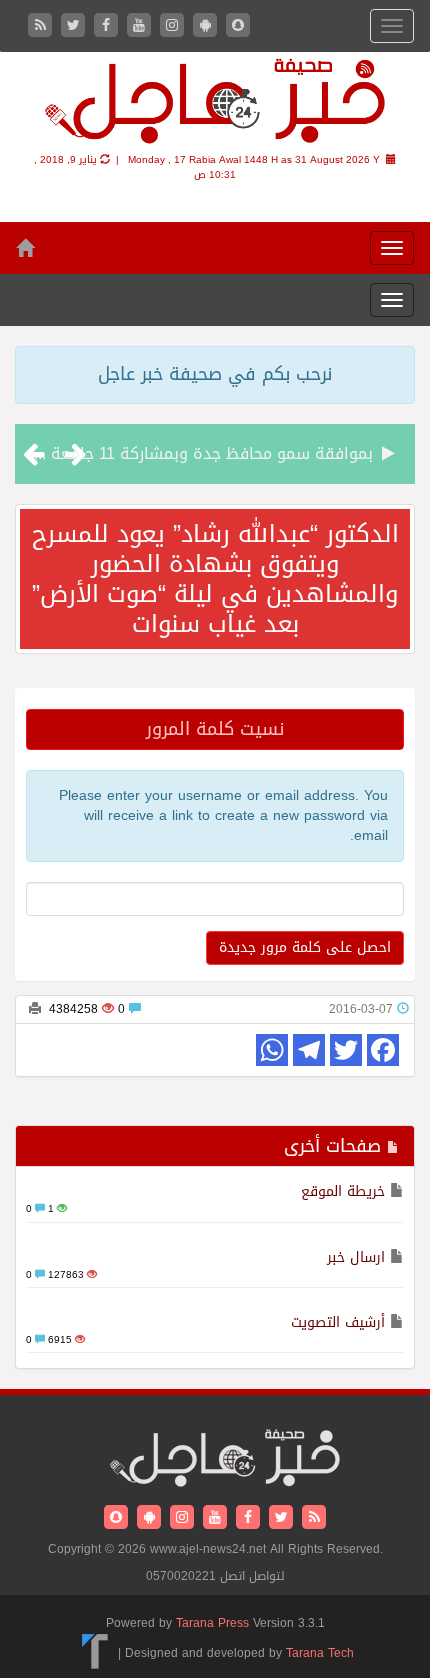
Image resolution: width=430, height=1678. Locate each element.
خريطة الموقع (343, 1191)
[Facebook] (108, 26)
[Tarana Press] (95, 1652)
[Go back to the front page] (215, 104)
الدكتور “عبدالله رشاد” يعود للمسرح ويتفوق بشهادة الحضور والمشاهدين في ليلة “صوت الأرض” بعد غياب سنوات (215, 579)
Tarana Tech (320, 1652)
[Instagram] (174, 26)
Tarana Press (212, 1623)
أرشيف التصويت (338, 1322)
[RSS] (42, 26)
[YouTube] (141, 26)
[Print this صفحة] (35, 1009)
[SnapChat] (238, 26)
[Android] (207, 26)
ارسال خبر (356, 1257)
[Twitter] (75, 26)
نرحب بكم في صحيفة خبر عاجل (215, 374)
